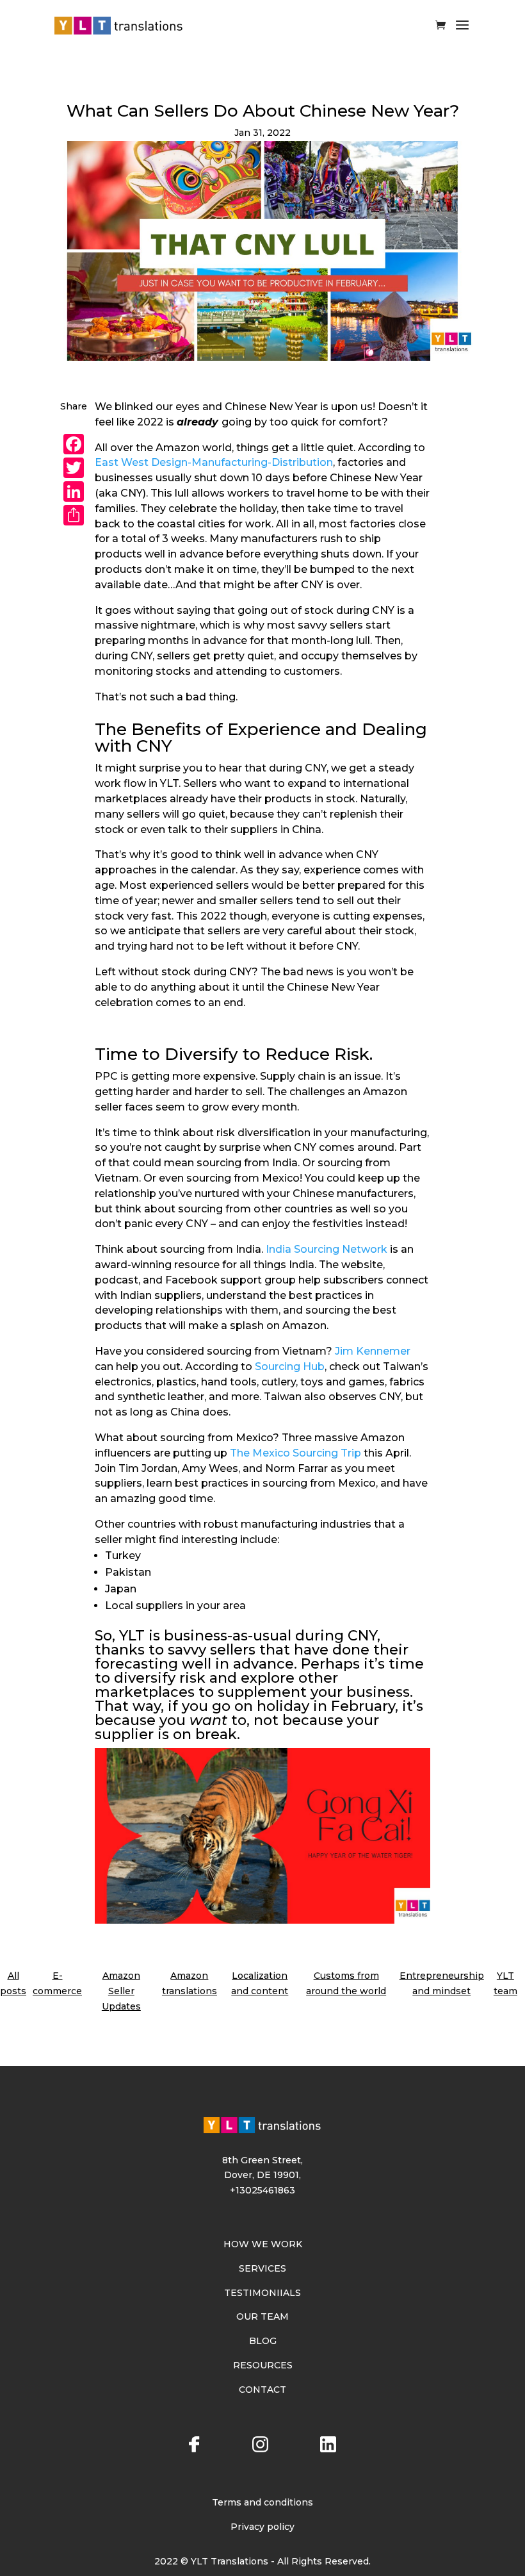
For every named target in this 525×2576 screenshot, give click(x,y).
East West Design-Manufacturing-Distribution (214, 462)
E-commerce (57, 1983)
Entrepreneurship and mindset (442, 1983)
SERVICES (262, 2268)
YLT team (505, 1983)
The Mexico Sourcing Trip (295, 1453)
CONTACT (262, 2390)
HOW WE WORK (263, 2244)
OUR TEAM (262, 2316)
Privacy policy (262, 2527)
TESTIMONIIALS (262, 2293)
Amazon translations (190, 1983)
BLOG (263, 2341)
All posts (13, 1983)
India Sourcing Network (327, 1249)
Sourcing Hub (290, 1366)
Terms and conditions (262, 2502)
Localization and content (260, 1983)
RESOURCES (263, 2365)
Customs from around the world (346, 1983)
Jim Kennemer (373, 1351)
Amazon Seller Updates (121, 1991)
